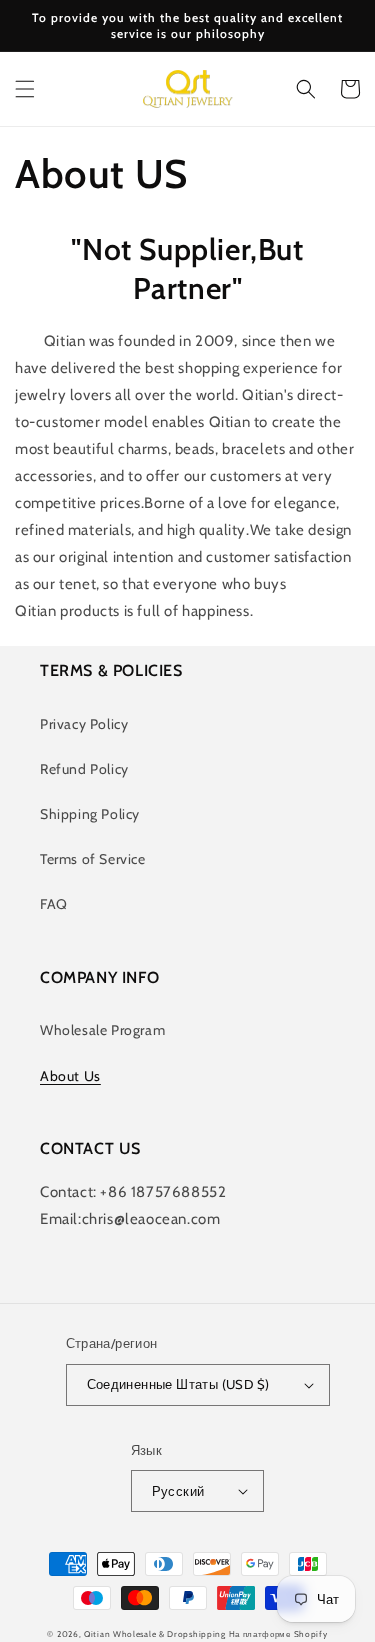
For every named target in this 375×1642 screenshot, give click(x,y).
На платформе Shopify (278, 1634)
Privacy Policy (84, 724)
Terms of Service (93, 859)
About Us (70, 1076)
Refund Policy (84, 769)
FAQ (54, 904)
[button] (25, 89)
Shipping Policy (90, 814)
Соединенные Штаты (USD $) (178, 1384)
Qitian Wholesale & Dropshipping (155, 1634)
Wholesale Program (102, 1030)
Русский (178, 1491)
